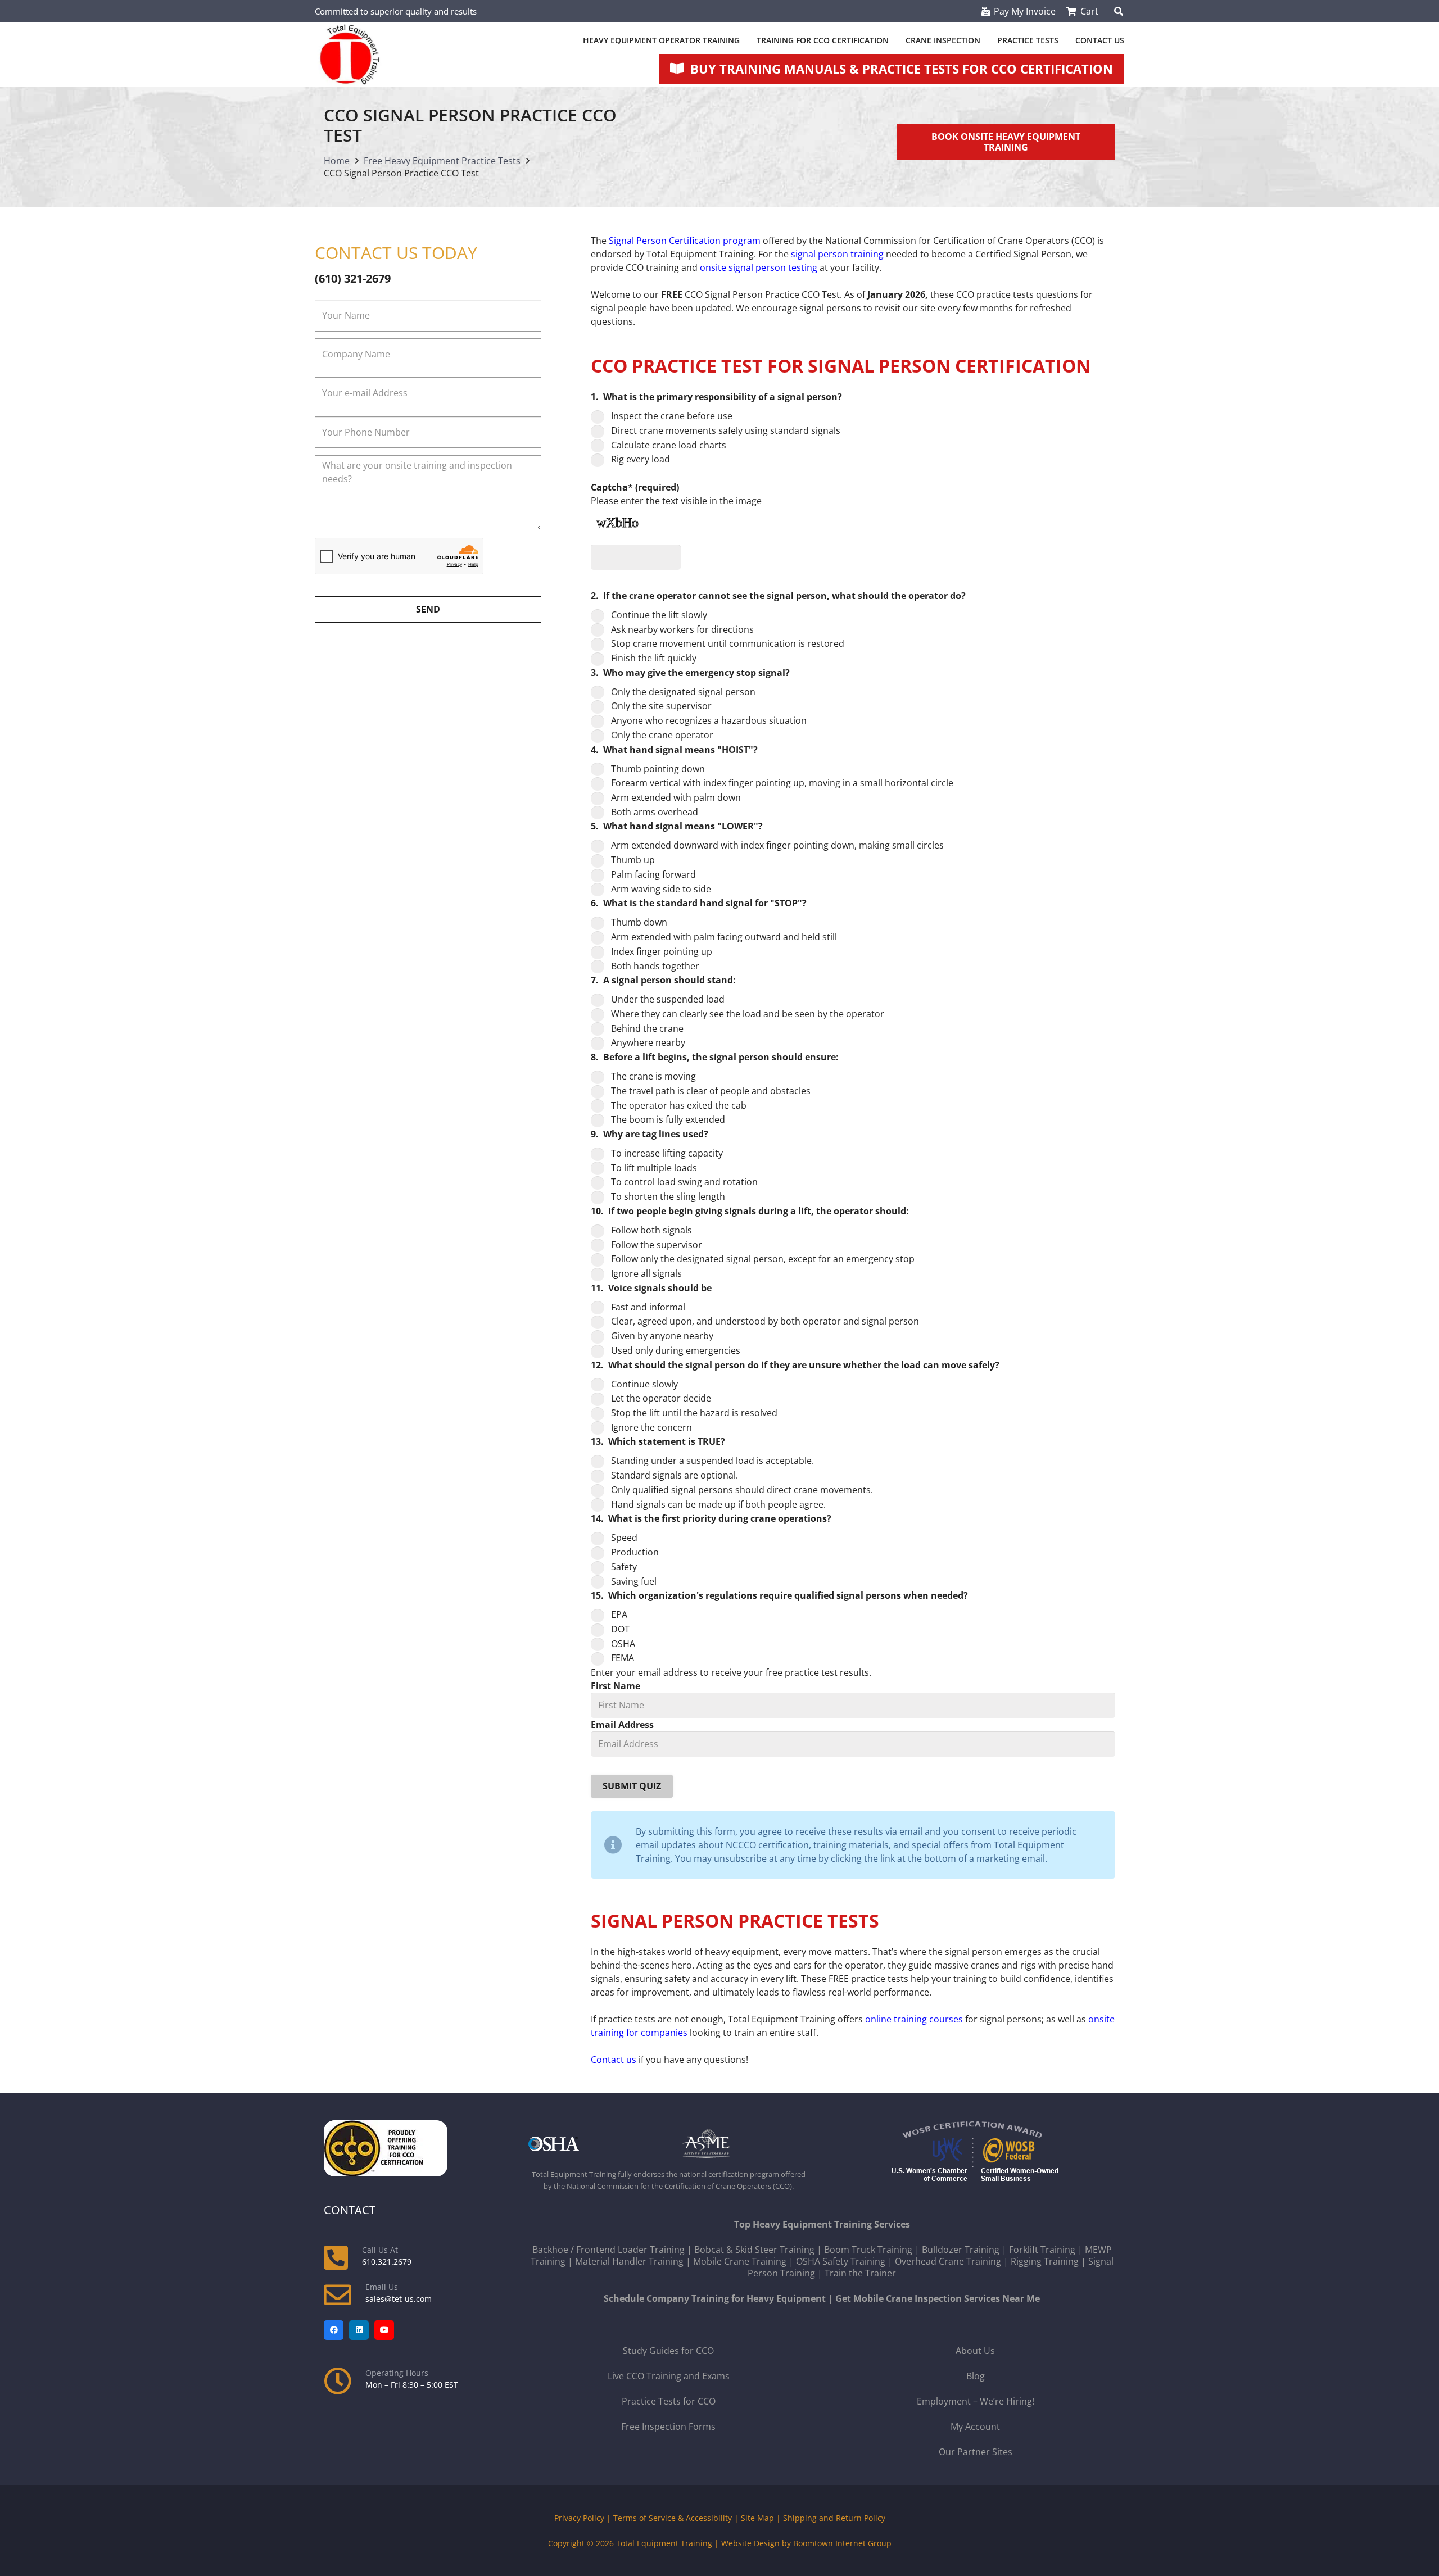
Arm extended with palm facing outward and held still (724, 937)
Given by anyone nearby (662, 1336)
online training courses (914, 2019)
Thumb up (633, 860)
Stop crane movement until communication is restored (728, 643)
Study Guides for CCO (668, 2351)
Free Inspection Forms (668, 2427)
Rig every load (641, 459)
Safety (624, 1567)
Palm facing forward (653, 874)
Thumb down (639, 922)
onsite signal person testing (759, 267)
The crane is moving (653, 1076)
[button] (1119, 11)
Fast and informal (648, 1307)
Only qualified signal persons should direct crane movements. (742, 1490)
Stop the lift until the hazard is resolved (694, 1413)
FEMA (623, 1658)
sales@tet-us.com (399, 2299)
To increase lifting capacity (667, 1153)
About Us (975, 2351)
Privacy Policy (579, 2518)
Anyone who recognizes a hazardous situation (709, 720)
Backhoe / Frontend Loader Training (608, 2250)
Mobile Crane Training (740, 2261)
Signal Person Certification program (685, 241)
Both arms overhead (655, 812)
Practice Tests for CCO (669, 2401)
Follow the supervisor (657, 1245)
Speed (624, 1538)
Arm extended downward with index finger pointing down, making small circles (777, 845)
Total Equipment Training (664, 2543)
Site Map (757, 2518)
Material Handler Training (629, 2261)
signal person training (837, 254)
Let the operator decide (661, 1398)
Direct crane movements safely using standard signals (726, 430)
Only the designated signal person (683, 692)
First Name (616, 1686)
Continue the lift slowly (659, 615)
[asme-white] (745, 2144)
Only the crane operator (662, 735)
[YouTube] (384, 2330)
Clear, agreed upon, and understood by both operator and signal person (765, 1321)
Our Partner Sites (976, 2452)
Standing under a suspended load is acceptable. (712, 1461)
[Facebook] (334, 2330)
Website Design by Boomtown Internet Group (806, 2543)
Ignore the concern (651, 1427)
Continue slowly (644, 1384)
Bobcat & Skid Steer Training (754, 2250)
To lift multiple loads (654, 1168)
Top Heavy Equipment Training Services (822, 2224)
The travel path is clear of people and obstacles (711, 1091)
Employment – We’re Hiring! (976, 2401)
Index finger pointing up (662, 951)
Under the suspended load (668, 999)
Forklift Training (1042, 2250)
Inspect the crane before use (672, 416)
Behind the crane (647, 1028)
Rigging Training (1045, 2261)
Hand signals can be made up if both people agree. (718, 1504)
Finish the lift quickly (654, 658)
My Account (975, 2427)
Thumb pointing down (658, 769)
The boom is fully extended (668, 1119)
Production (635, 1552)
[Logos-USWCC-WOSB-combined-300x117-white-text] (975, 2153)
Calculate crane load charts (669, 445)
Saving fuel (634, 1581)
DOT (620, 1629)
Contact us (614, 2060)
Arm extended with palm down (676, 797)
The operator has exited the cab (679, 1105)
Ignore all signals (646, 1273)
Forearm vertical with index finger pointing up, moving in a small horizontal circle (782, 783)
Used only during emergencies (676, 1350)
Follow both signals (651, 1230)
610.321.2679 (387, 2262)
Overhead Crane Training (948, 2261)
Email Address (622, 1725)
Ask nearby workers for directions (682, 629)
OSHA (623, 1644)
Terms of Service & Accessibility (673, 2518)
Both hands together (655, 966)
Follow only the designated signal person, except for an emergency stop (763, 1259)
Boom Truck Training (868, 2250)
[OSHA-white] (592, 2144)
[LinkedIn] (359, 2330)
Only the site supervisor (661, 706)
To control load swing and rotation (684, 1182)
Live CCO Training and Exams (669, 2376)
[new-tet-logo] (350, 55)
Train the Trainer (860, 2273)
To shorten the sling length (668, 1196)
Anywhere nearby (648, 1042)
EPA (619, 1614)
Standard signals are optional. (675, 1475)
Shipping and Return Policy (834, 2518)
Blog (976, 2376)
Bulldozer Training (961, 2250)
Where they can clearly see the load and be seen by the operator (748, 1014)
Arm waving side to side (661, 889)
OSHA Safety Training (841, 2261)
